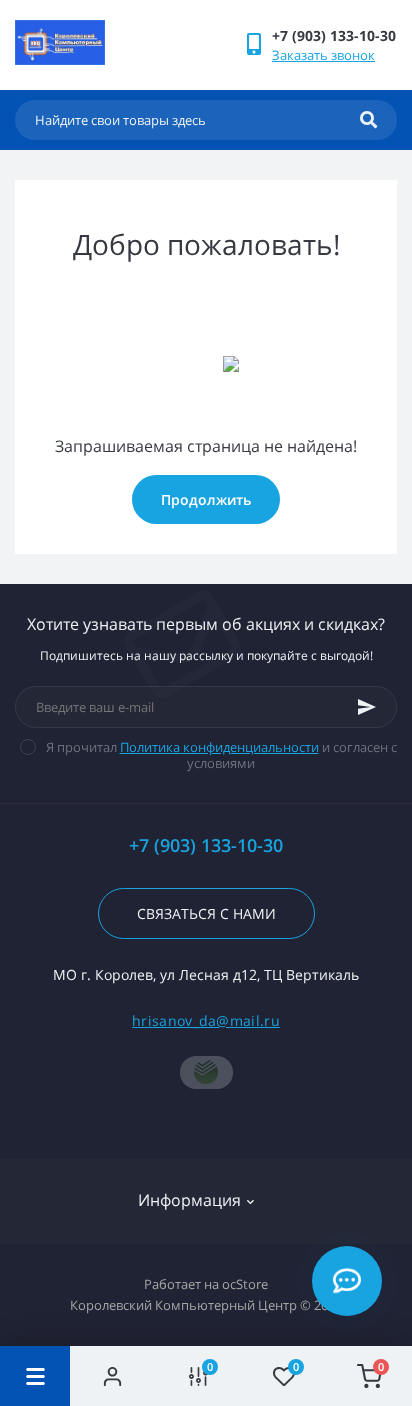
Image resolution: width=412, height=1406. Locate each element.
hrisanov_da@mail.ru (206, 1020)
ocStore (245, 1284)
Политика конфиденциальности (219, 747)
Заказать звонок (323, 55)
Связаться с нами (206, 913)
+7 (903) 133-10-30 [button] (206, 845)
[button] (334, 35)
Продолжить (206, 499)
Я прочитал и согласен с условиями (221, 755)
